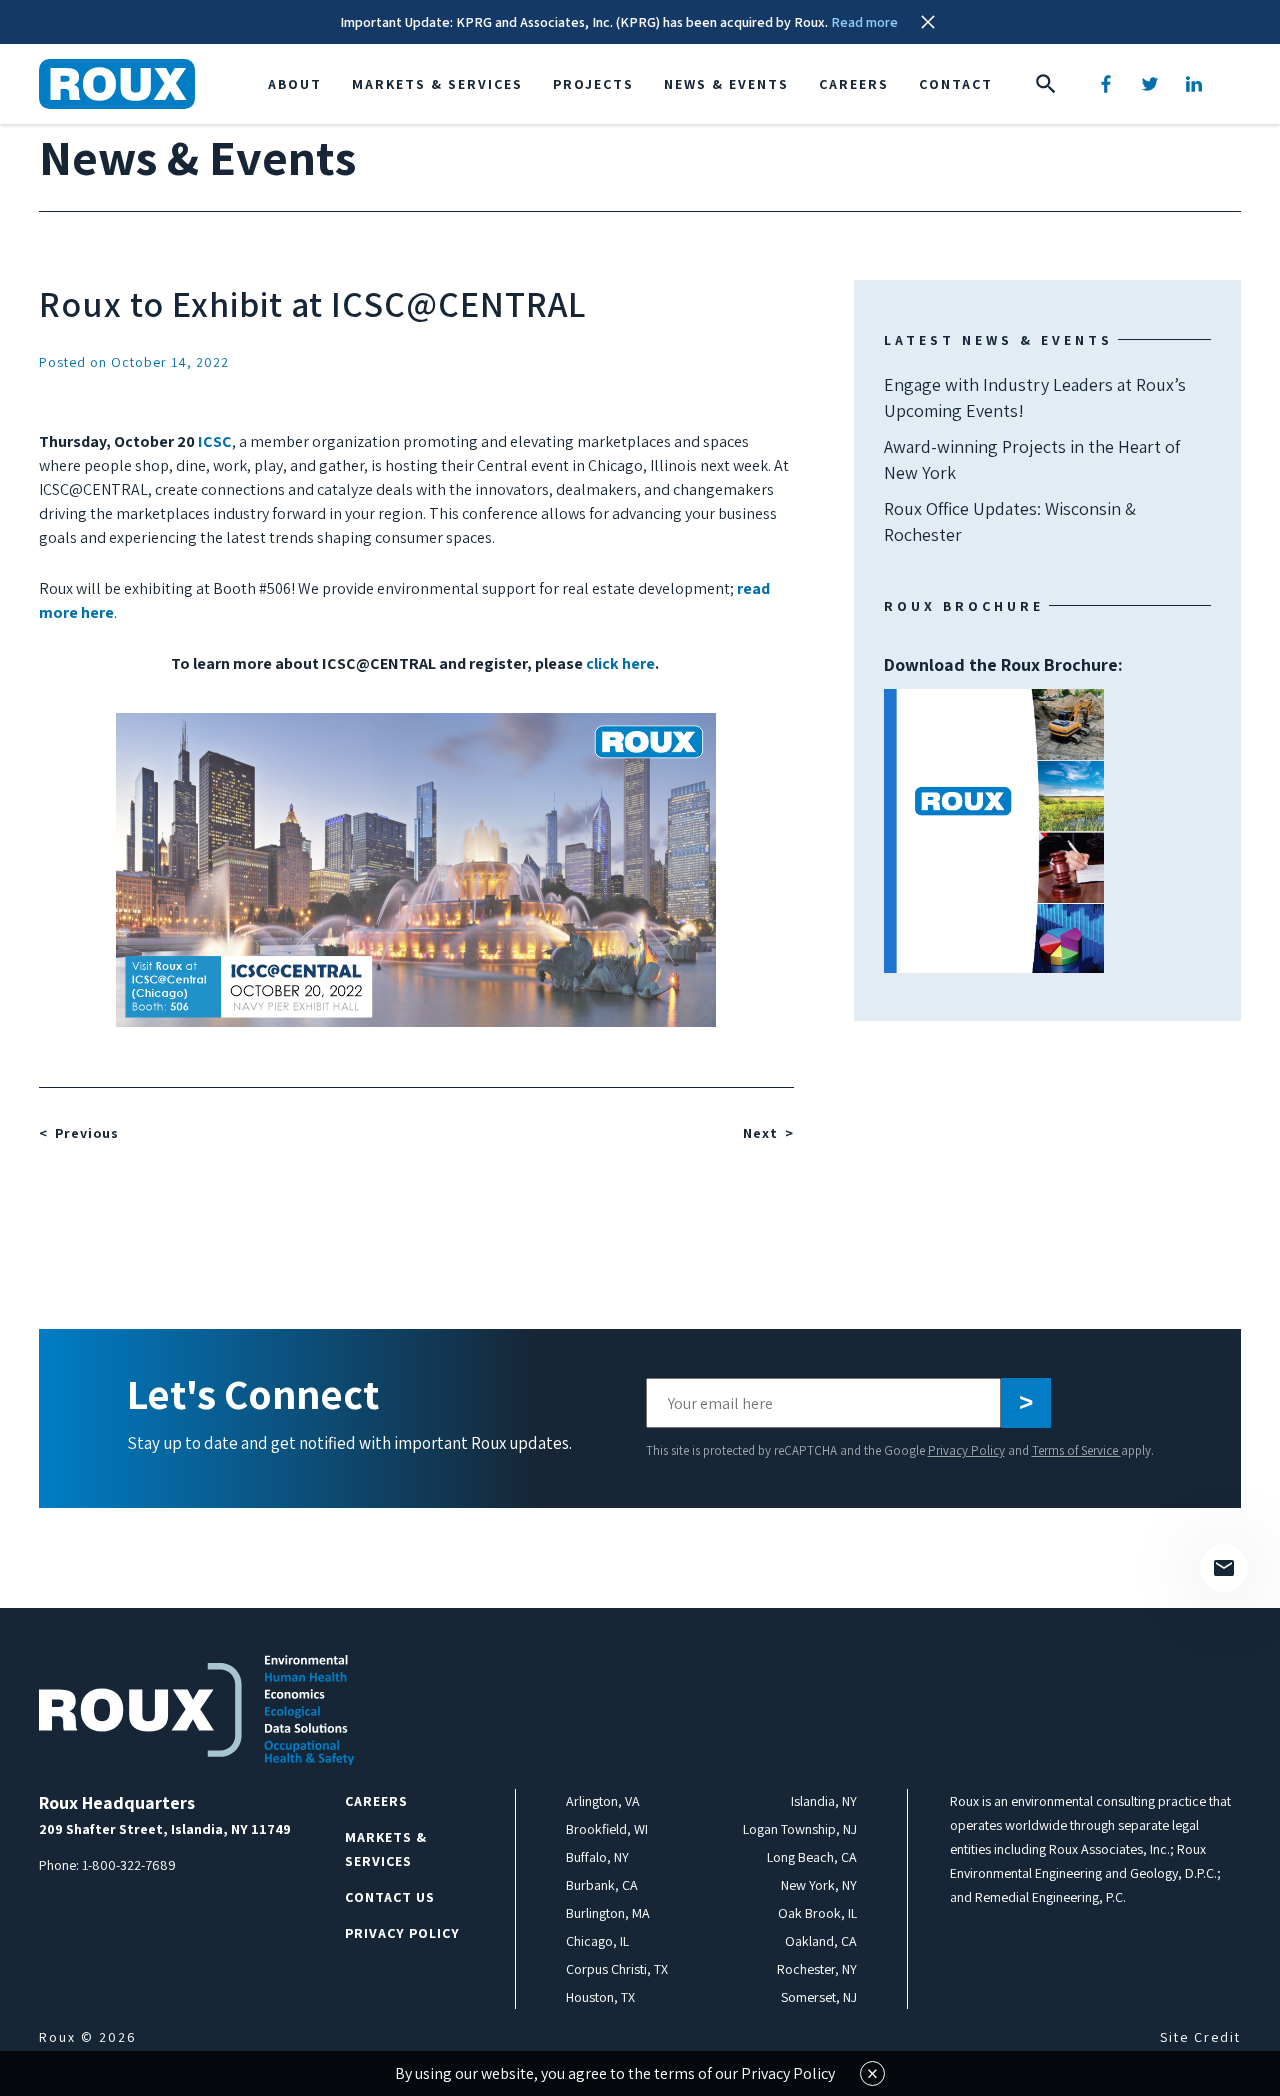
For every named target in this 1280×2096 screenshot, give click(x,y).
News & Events (726, 84)
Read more (864, 22)
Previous (87, 1133)
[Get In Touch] (1224, 1568)
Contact (956, 84)
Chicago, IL (597, 1941)
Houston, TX (600, 1997)
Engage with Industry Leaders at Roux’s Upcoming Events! (1035, 397)
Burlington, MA (608, 1913)
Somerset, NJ (819, 1997)
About (295, 84)
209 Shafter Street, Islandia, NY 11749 (165, 1829)
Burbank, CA (602, 1885)
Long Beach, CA (812, 1857)
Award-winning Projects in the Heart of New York (1032, 459)
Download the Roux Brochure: (1003, 746)
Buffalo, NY (597, 1857)
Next (760, 1133)
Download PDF (994, 831)
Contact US (390, 1897)
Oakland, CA (821, 1941)
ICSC (215, 441)
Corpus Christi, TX (617, 1969)
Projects (593, 84)
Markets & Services (437, 84)
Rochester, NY (817, 1969)
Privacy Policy (966, 1450)
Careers (854, 84)
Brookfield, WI (607, 1829)
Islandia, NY (824, 1801)
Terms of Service (1076, 1450)
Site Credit (1200, 2037)
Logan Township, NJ (800, 1829)
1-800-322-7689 (129, 1865)
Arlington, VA (603, 1801)
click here (620, 663)
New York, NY (819, 1885)
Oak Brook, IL (817, 1913)
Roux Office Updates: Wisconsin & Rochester (1010, 521)
